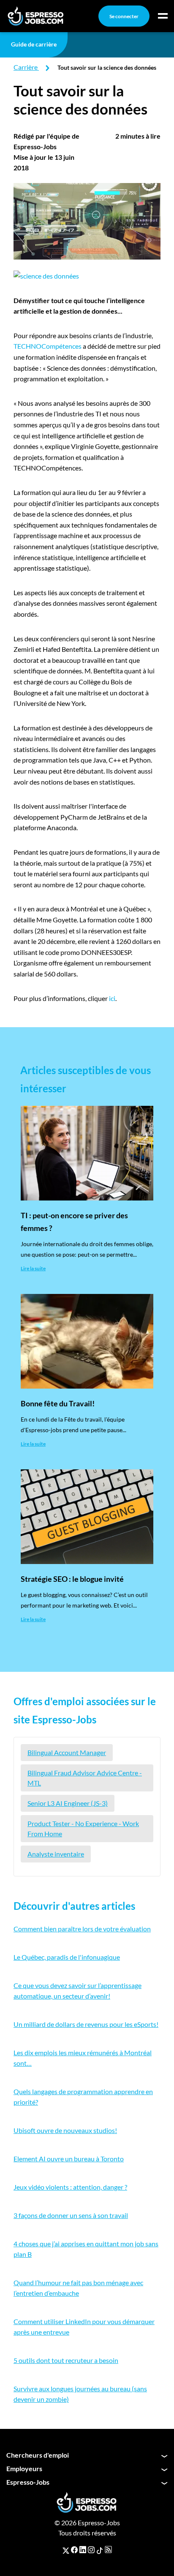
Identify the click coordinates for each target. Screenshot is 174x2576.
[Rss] (108, 2550)
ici (112, 998)
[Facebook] (74, 2550)
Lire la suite (33, 1268)
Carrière (26, 67)
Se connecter (124, 16)
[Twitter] (66, 2550)
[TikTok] (100, 2550)
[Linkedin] (83, 2550)
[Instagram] (91, 2550)
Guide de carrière (34, 44)
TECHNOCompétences (48, 346)
